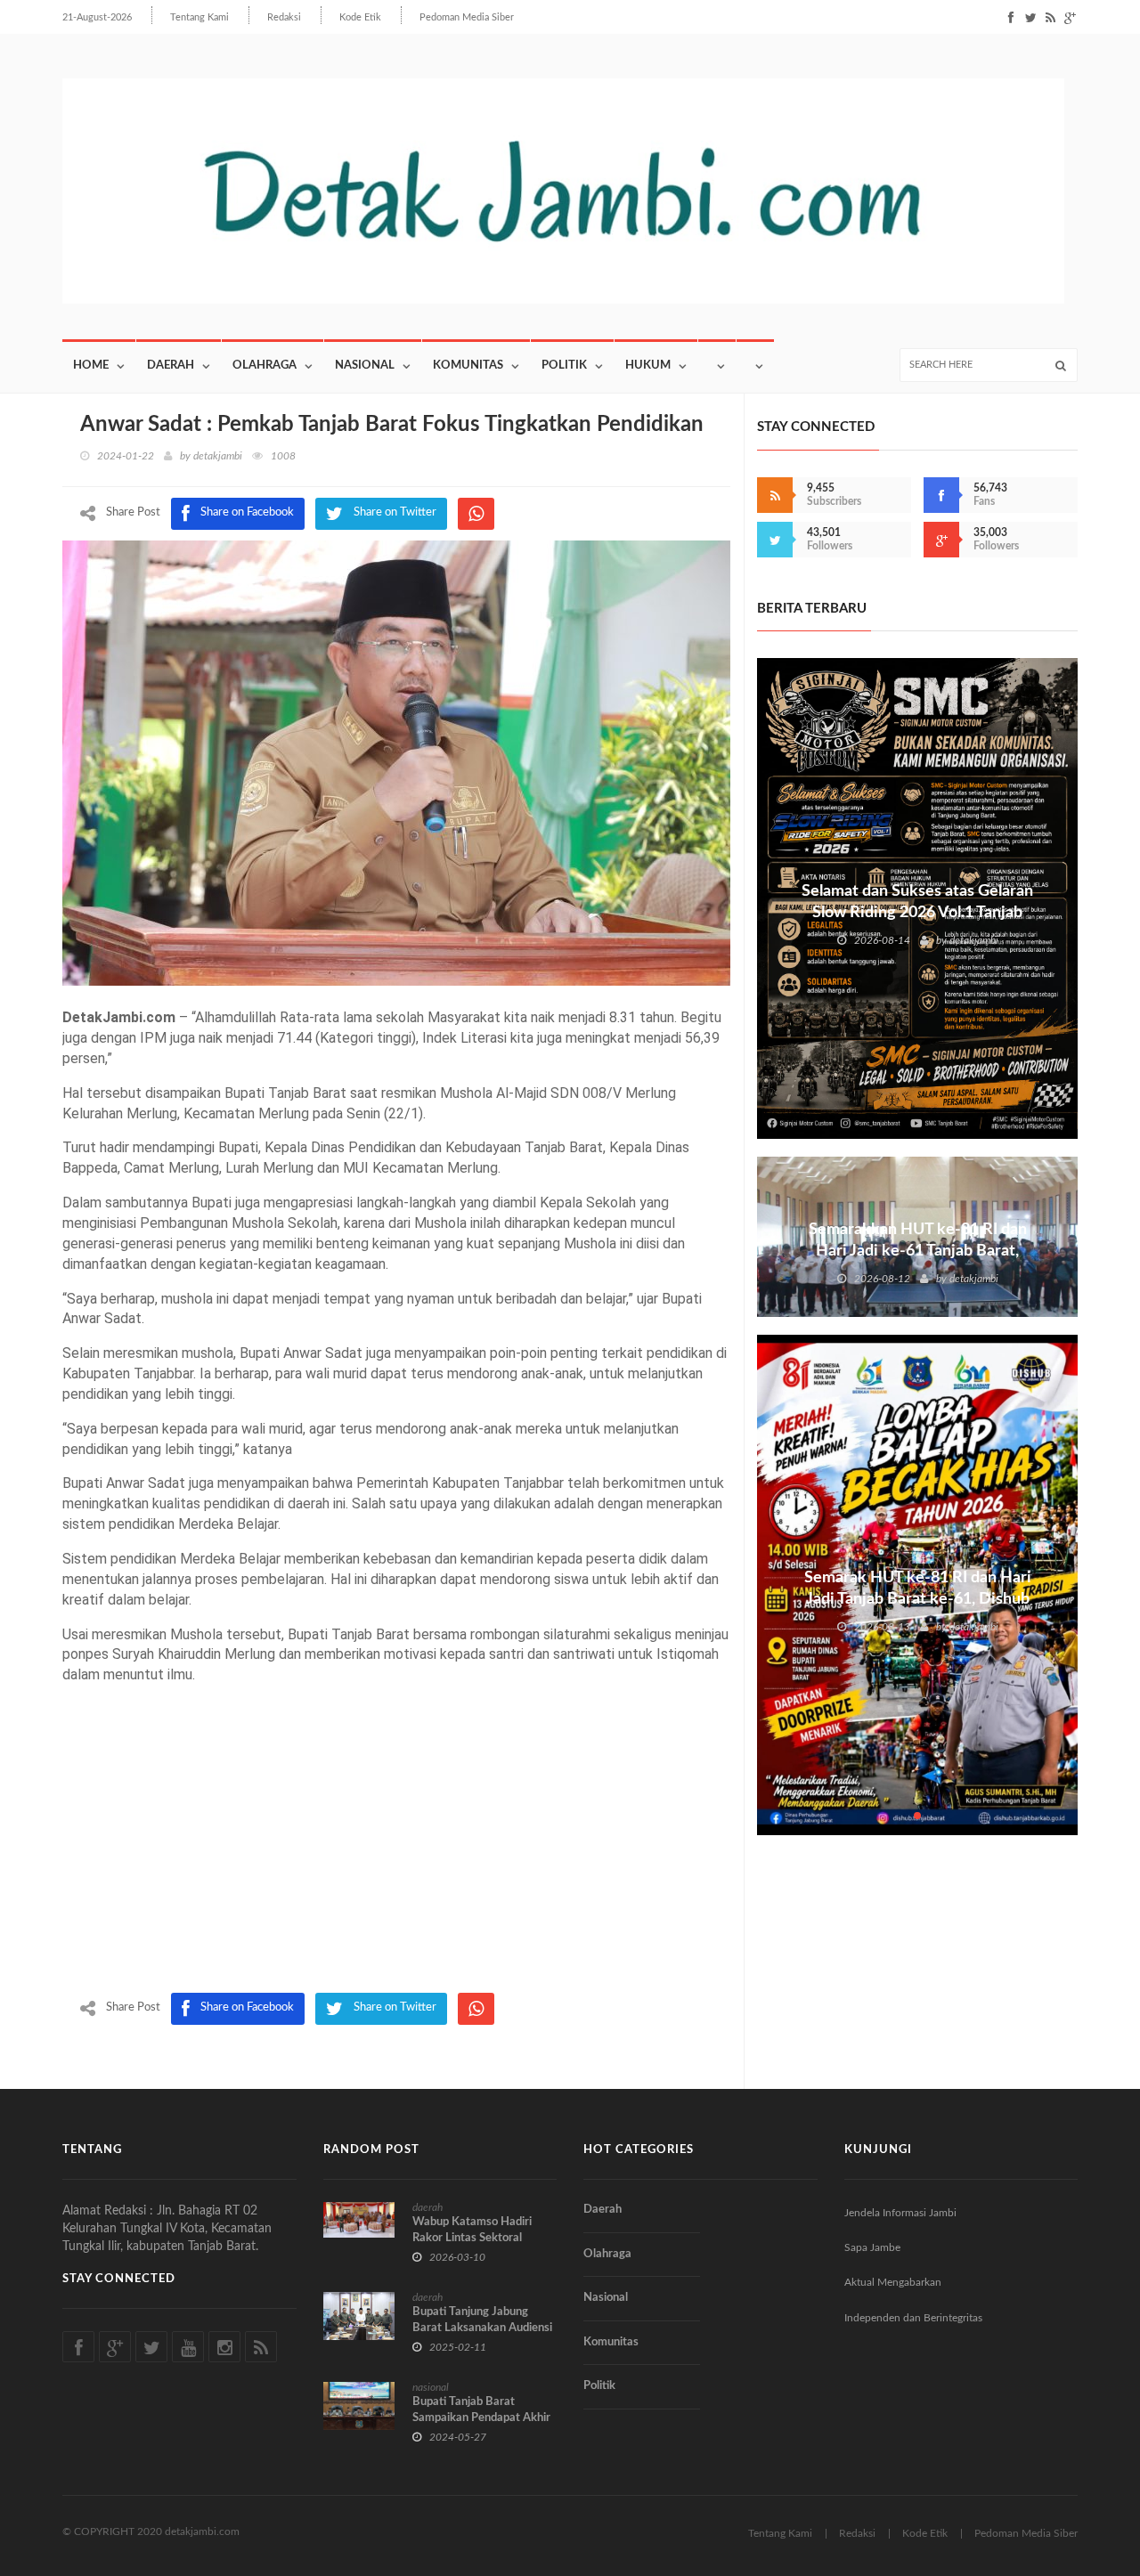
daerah (427, 2207)
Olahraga (265, 366)
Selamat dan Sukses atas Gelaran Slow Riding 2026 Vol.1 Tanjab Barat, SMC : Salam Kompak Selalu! (917, 913)
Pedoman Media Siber (467, 17)
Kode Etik (360, 17)
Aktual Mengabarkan (893, 2282)
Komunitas (468, 366)
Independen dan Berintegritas (913, 2318)
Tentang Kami (199, 17)
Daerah (171, 366)
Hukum (648, 366)
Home (91, 366)
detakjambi (218, 456)
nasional (431, 2387)
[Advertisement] (396, 1859)
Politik (564, 366)
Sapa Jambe (872, 2247)
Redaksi (284, 17)
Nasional (365, 366)
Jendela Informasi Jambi (900, 2213)
